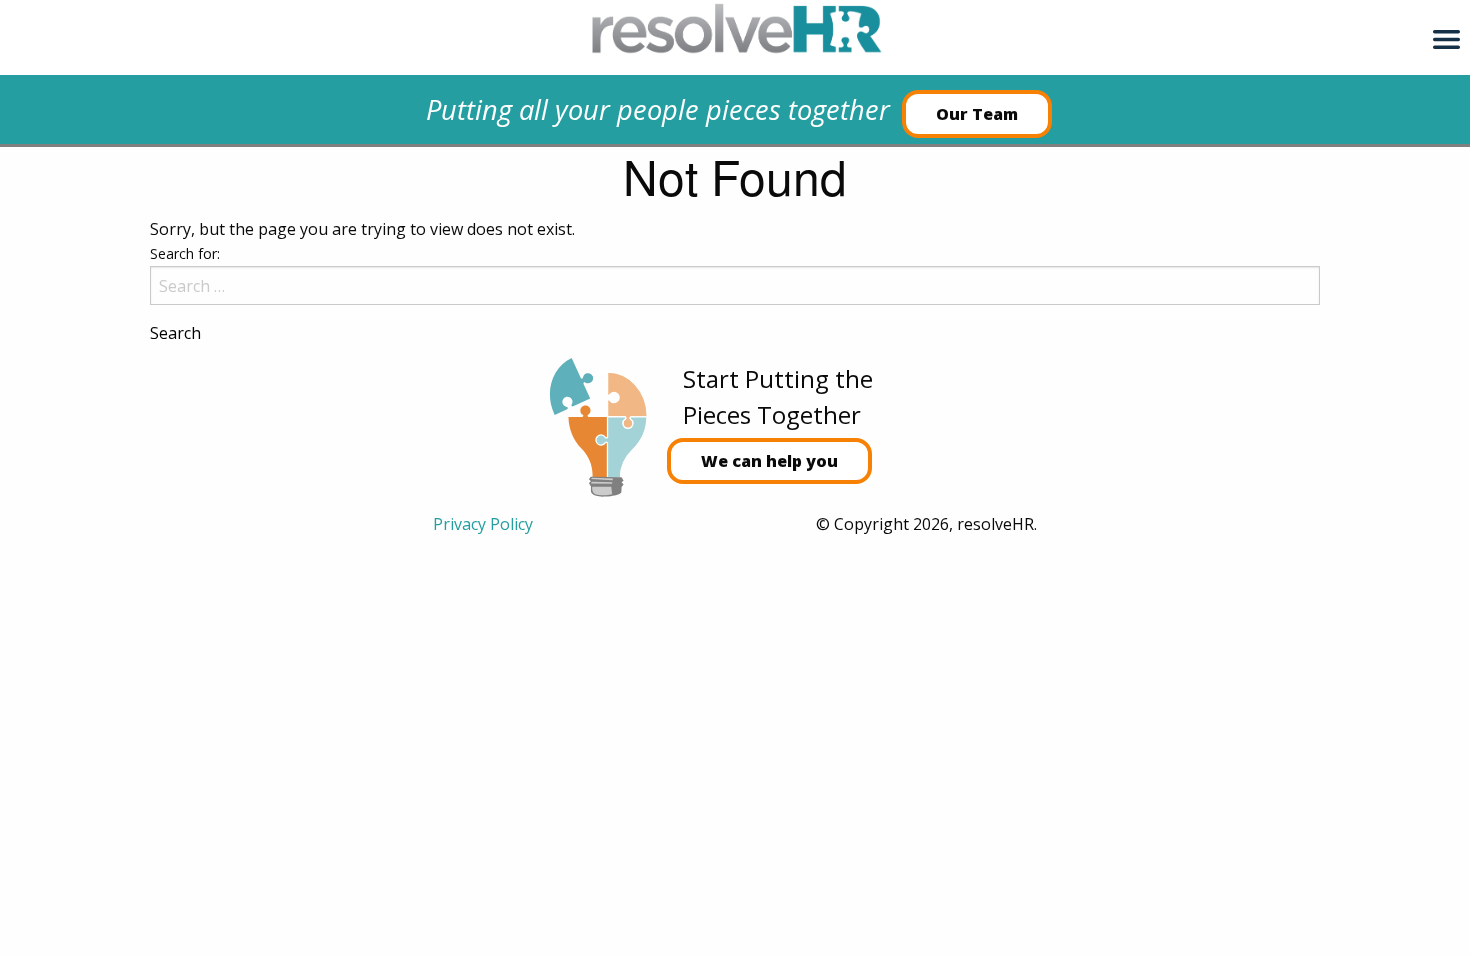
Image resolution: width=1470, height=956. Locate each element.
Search (175, 333)
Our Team (977, 114)
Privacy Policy (483, 524)
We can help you (769, 461)
